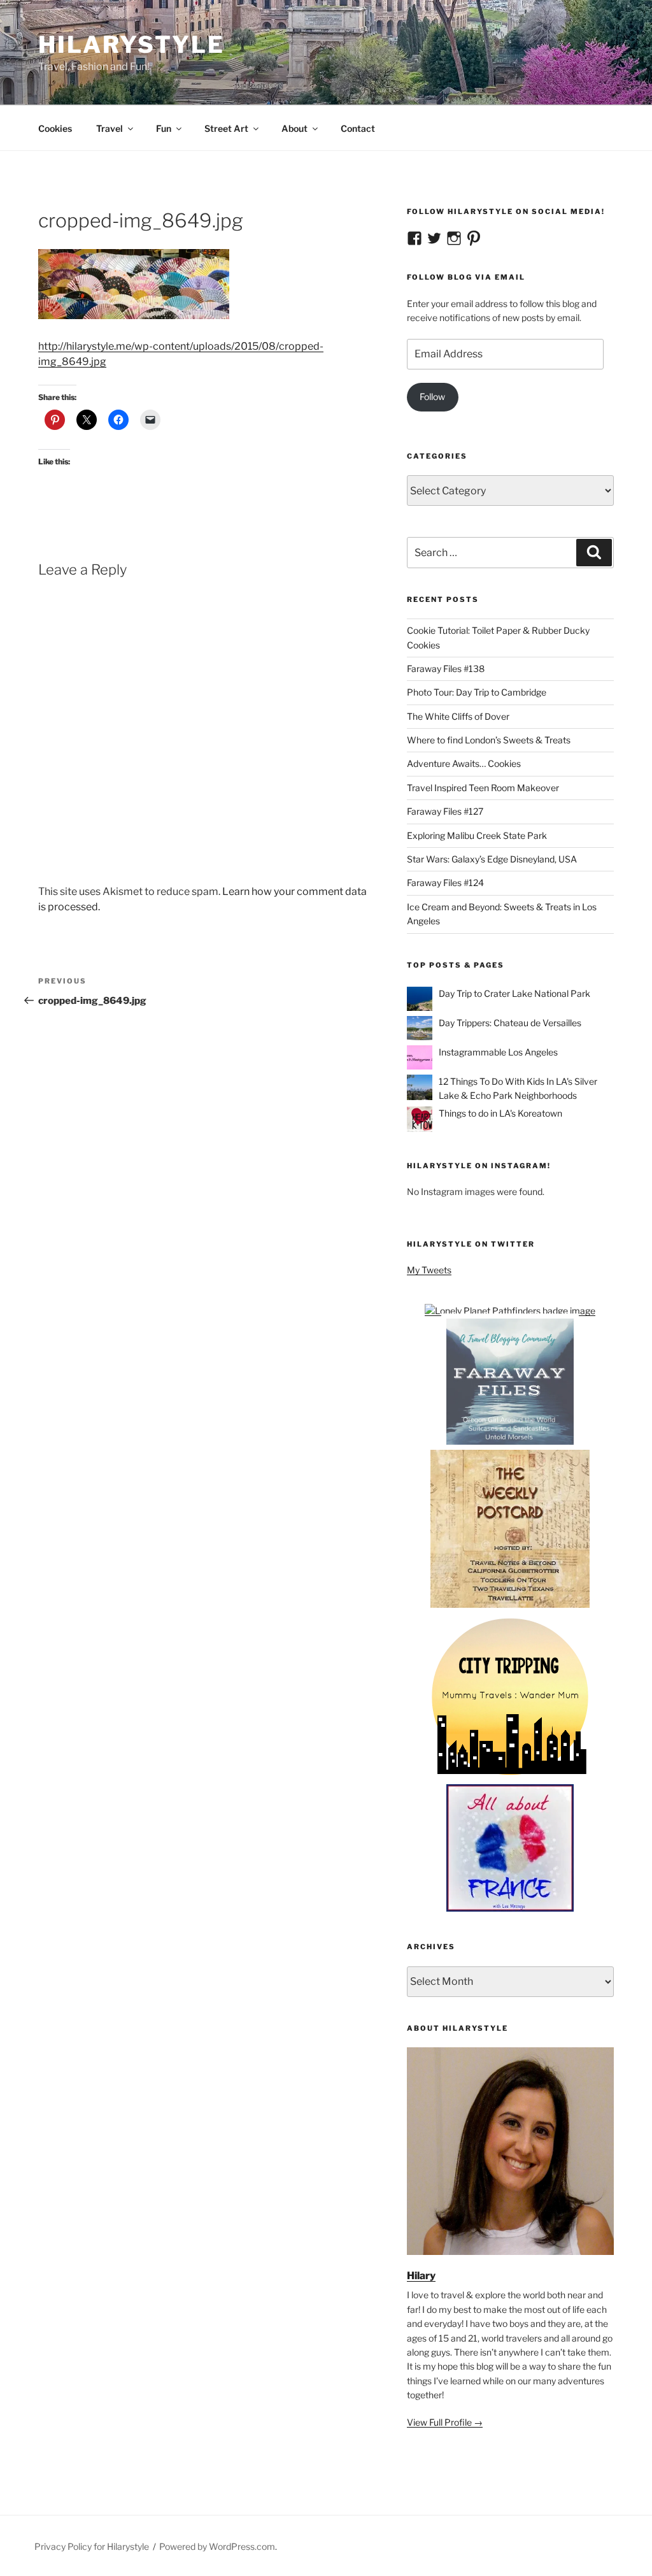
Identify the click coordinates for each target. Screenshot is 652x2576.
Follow (432, 397)
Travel (110, 128)
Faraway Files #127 (445, 811)
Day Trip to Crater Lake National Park (514, 993)
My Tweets (429, 1270)
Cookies (55, 128)
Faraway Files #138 (446, 669)
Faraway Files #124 (445, 883)
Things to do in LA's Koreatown (500, 1113)
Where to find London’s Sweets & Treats (489, 740)
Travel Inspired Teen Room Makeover (483, 788)
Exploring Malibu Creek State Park (477, 835)
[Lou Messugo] (510, 1908)
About (294, 128)
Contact (358, 128)
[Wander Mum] (510, 1777)
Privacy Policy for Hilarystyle (92, 2546)
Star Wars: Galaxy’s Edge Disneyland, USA (492, 859)
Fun (164, 128)
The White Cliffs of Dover (458, 716)
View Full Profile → (445, 2422)
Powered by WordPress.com (217, 2546)
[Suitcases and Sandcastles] (510, 1442)
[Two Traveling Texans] (510, 1605)
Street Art (226, 128)
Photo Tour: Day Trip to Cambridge (477, 692)
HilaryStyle (131, 45)
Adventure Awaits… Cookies (464, 763)
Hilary (421, 2276)
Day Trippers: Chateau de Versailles (510, 1023)
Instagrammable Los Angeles (498, 1052)
